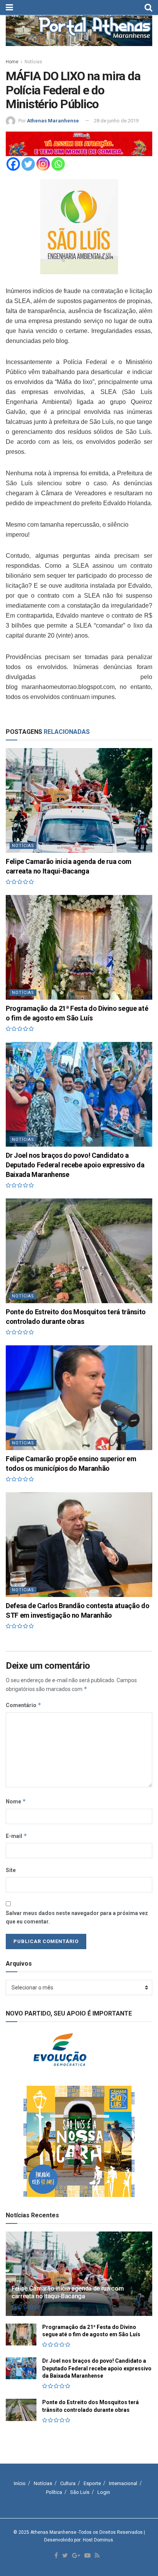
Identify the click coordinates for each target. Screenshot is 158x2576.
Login (104, 2492)
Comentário (24, 1705)
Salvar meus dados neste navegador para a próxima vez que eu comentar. (77, 1917)
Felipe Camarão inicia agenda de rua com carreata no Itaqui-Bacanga (68, 2293)
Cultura (68, 2483)
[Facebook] (13, 164)
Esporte (92, 2483)
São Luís (80, 2492)
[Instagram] (43, 164)
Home (12, 62)
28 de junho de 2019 (116, 121)
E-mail (16, 1836)
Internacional (123, 2483)
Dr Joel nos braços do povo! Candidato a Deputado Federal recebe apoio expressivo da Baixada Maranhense (75, 1165)
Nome (16, 1801)
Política (54, 2492)
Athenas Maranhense (53, 121)
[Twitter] (28, 164)
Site (11, 1870)
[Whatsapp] (58, 164)
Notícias (33, 62)
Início (20, 2483)
